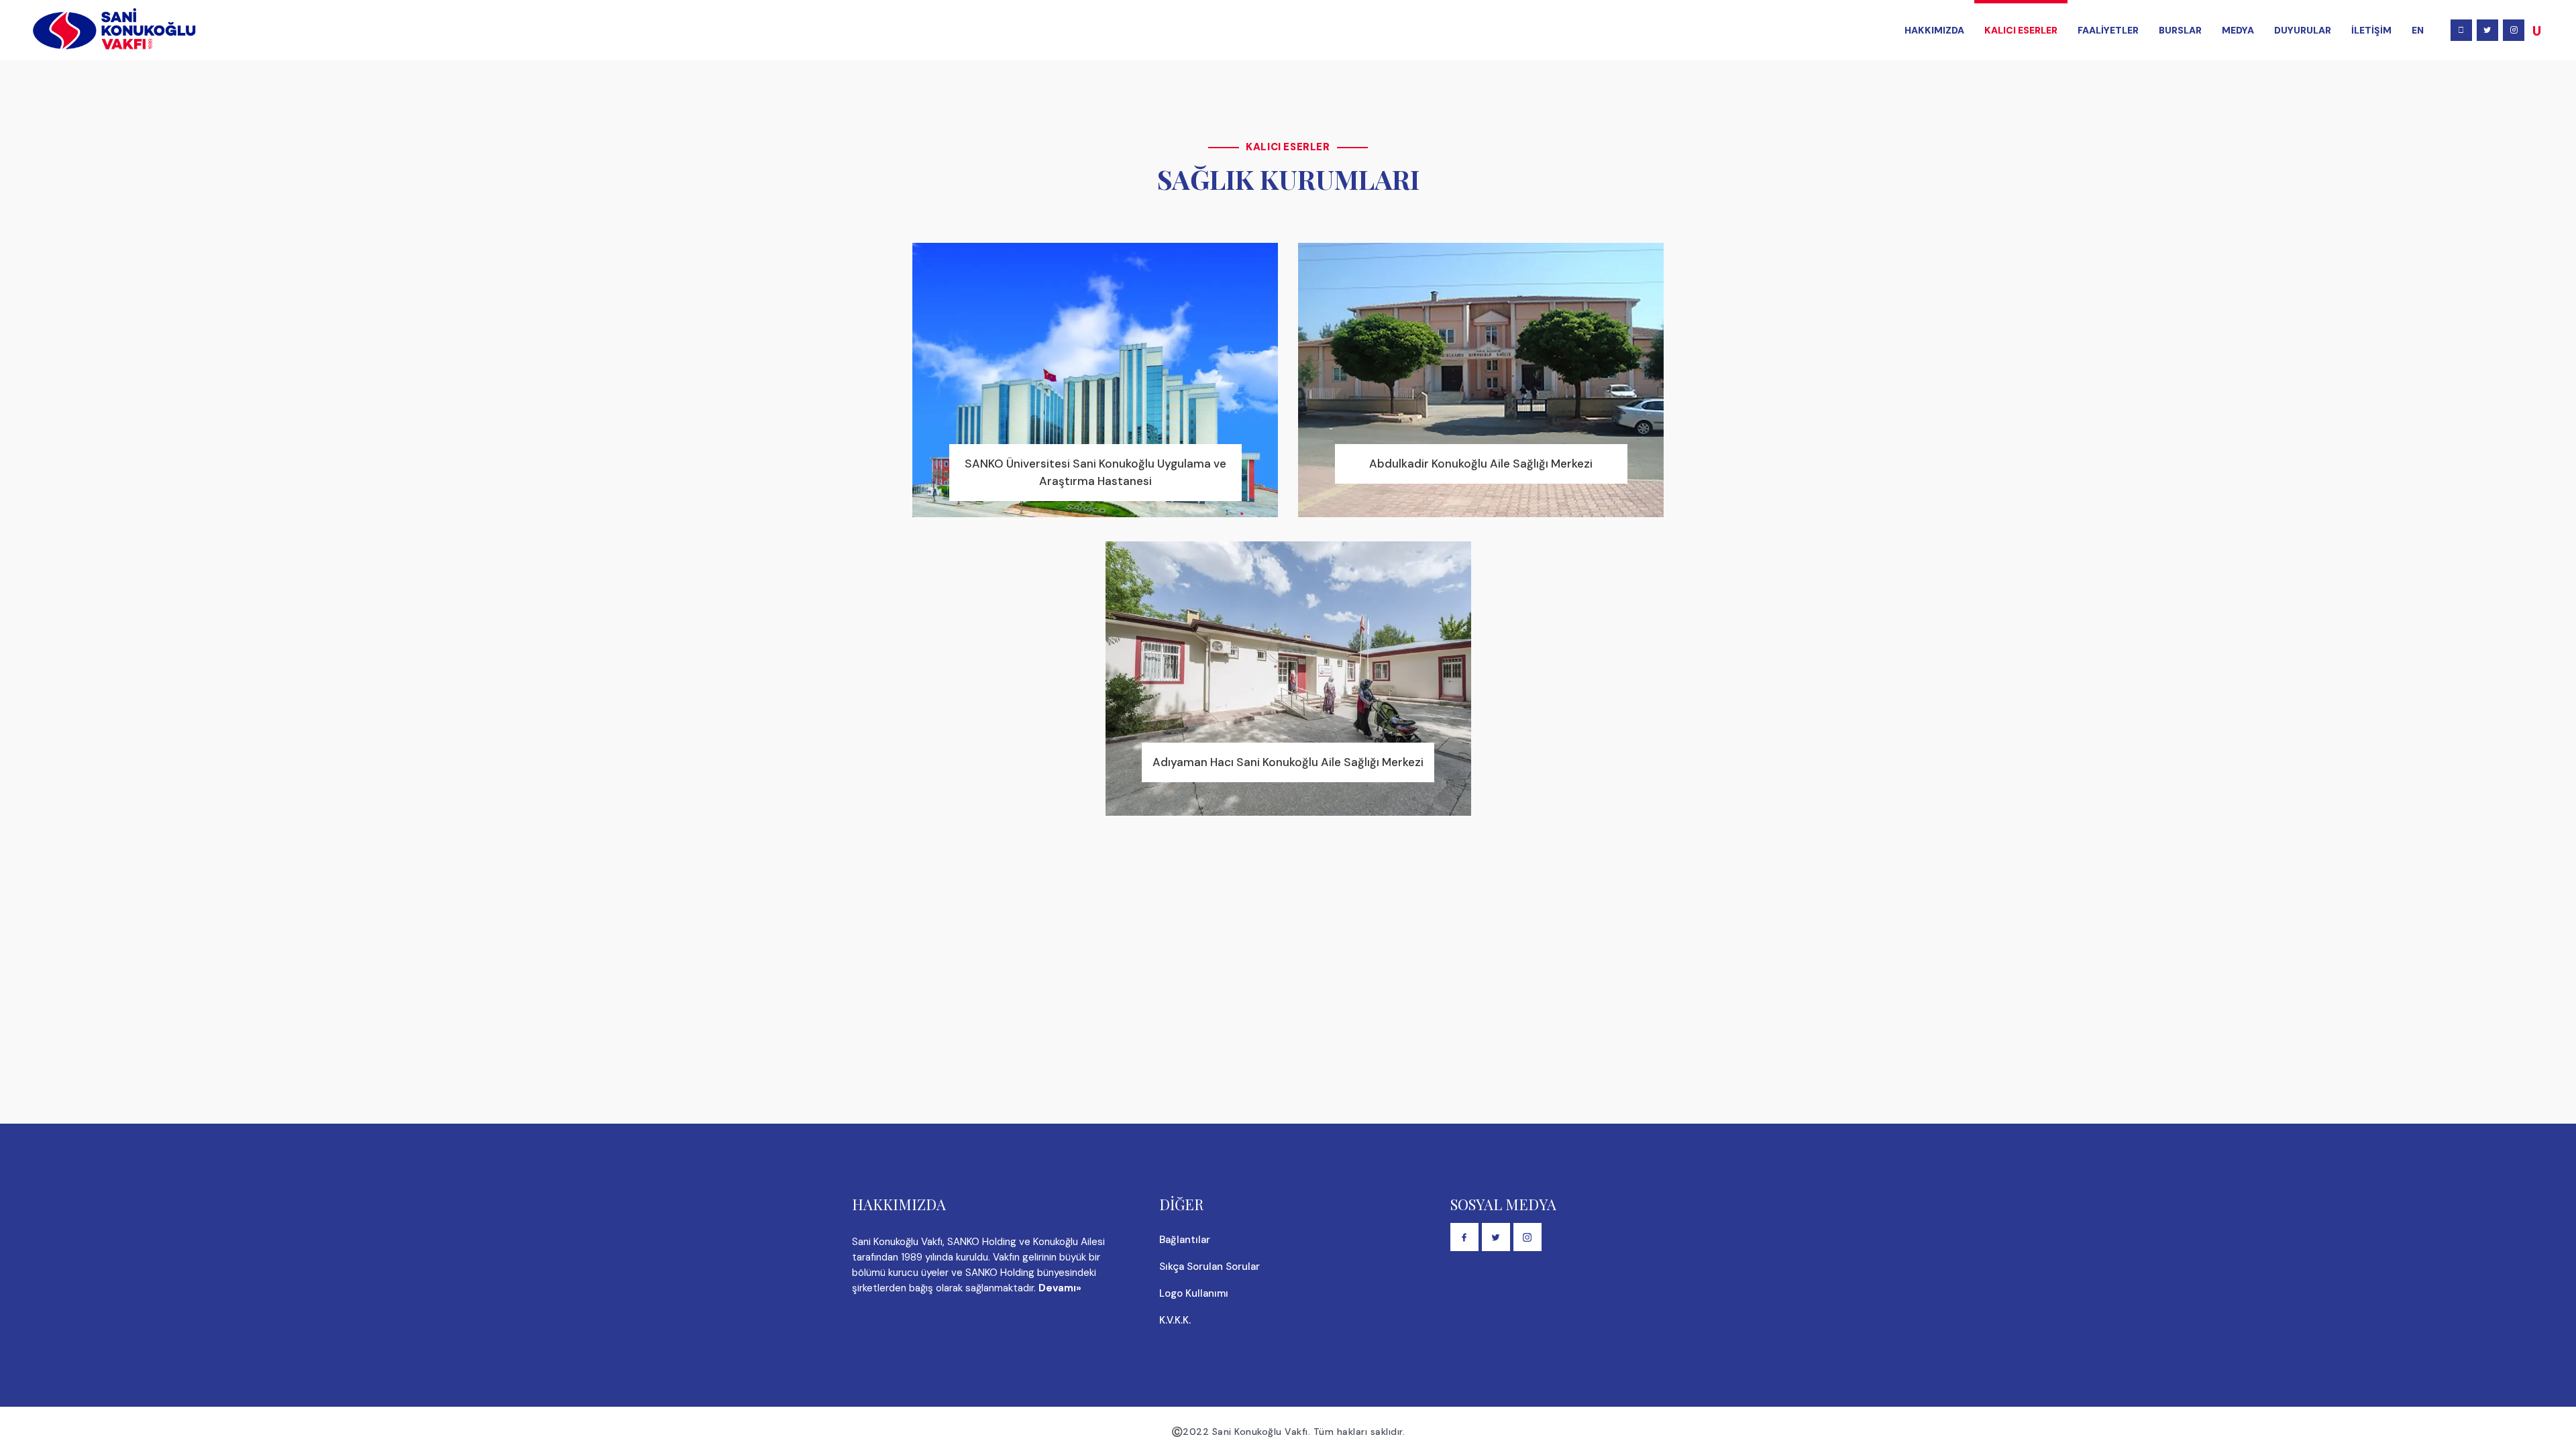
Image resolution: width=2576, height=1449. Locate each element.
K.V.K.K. (1175, 1320)
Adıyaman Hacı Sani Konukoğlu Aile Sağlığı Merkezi (1288, 762)
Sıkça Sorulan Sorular (1210, 1267)
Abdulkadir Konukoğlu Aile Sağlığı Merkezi (1481, 464)
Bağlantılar (1185, 1240)
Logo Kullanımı (1194, 1293)
